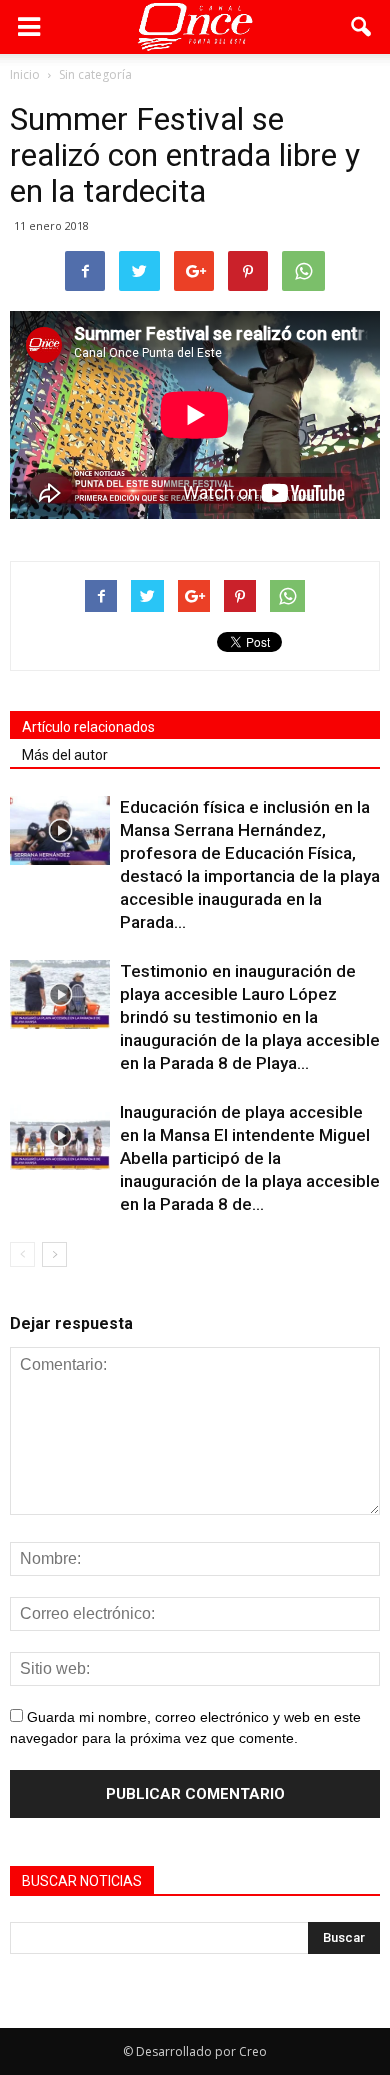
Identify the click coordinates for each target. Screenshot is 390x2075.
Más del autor (65, 755)
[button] (362, 27)
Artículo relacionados (88, 727)
